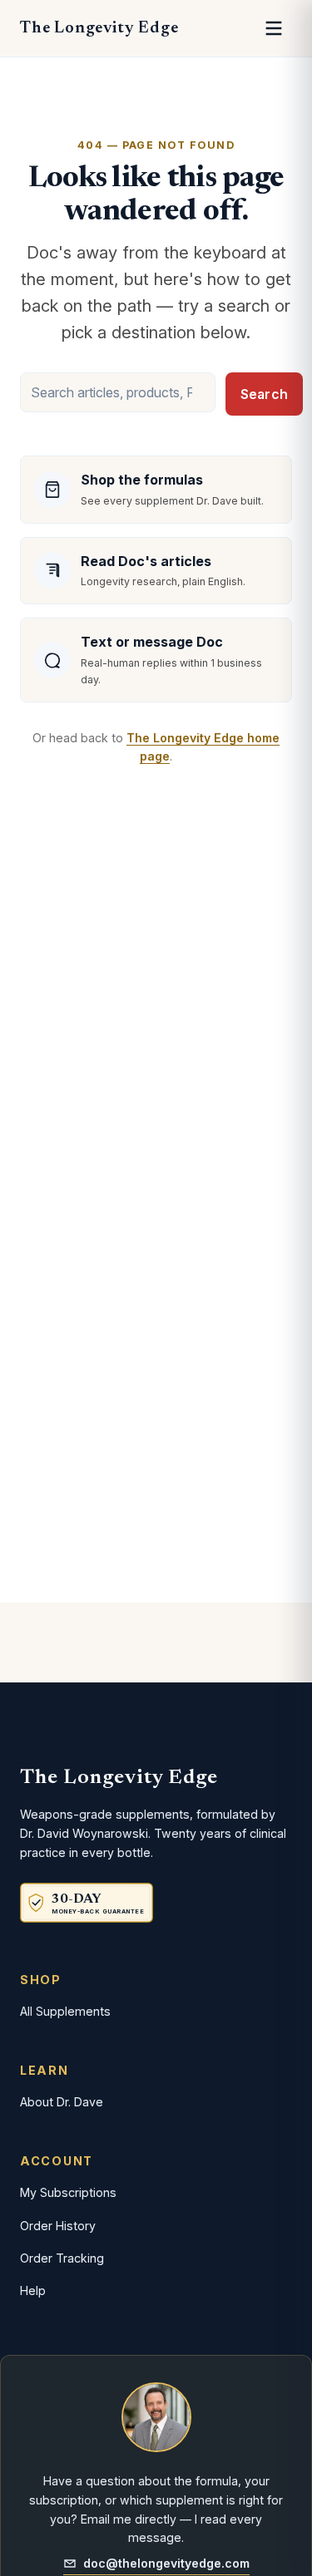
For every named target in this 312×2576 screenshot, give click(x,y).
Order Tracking (62, 2258)
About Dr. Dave (62, 2102)
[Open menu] (274, 28)
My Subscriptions (68, 2192)
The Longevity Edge (99, 28)
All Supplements (65, 2011)
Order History (58, 2226)
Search (264, 394)
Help (33, 2290)
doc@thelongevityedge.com (166, 2563)
